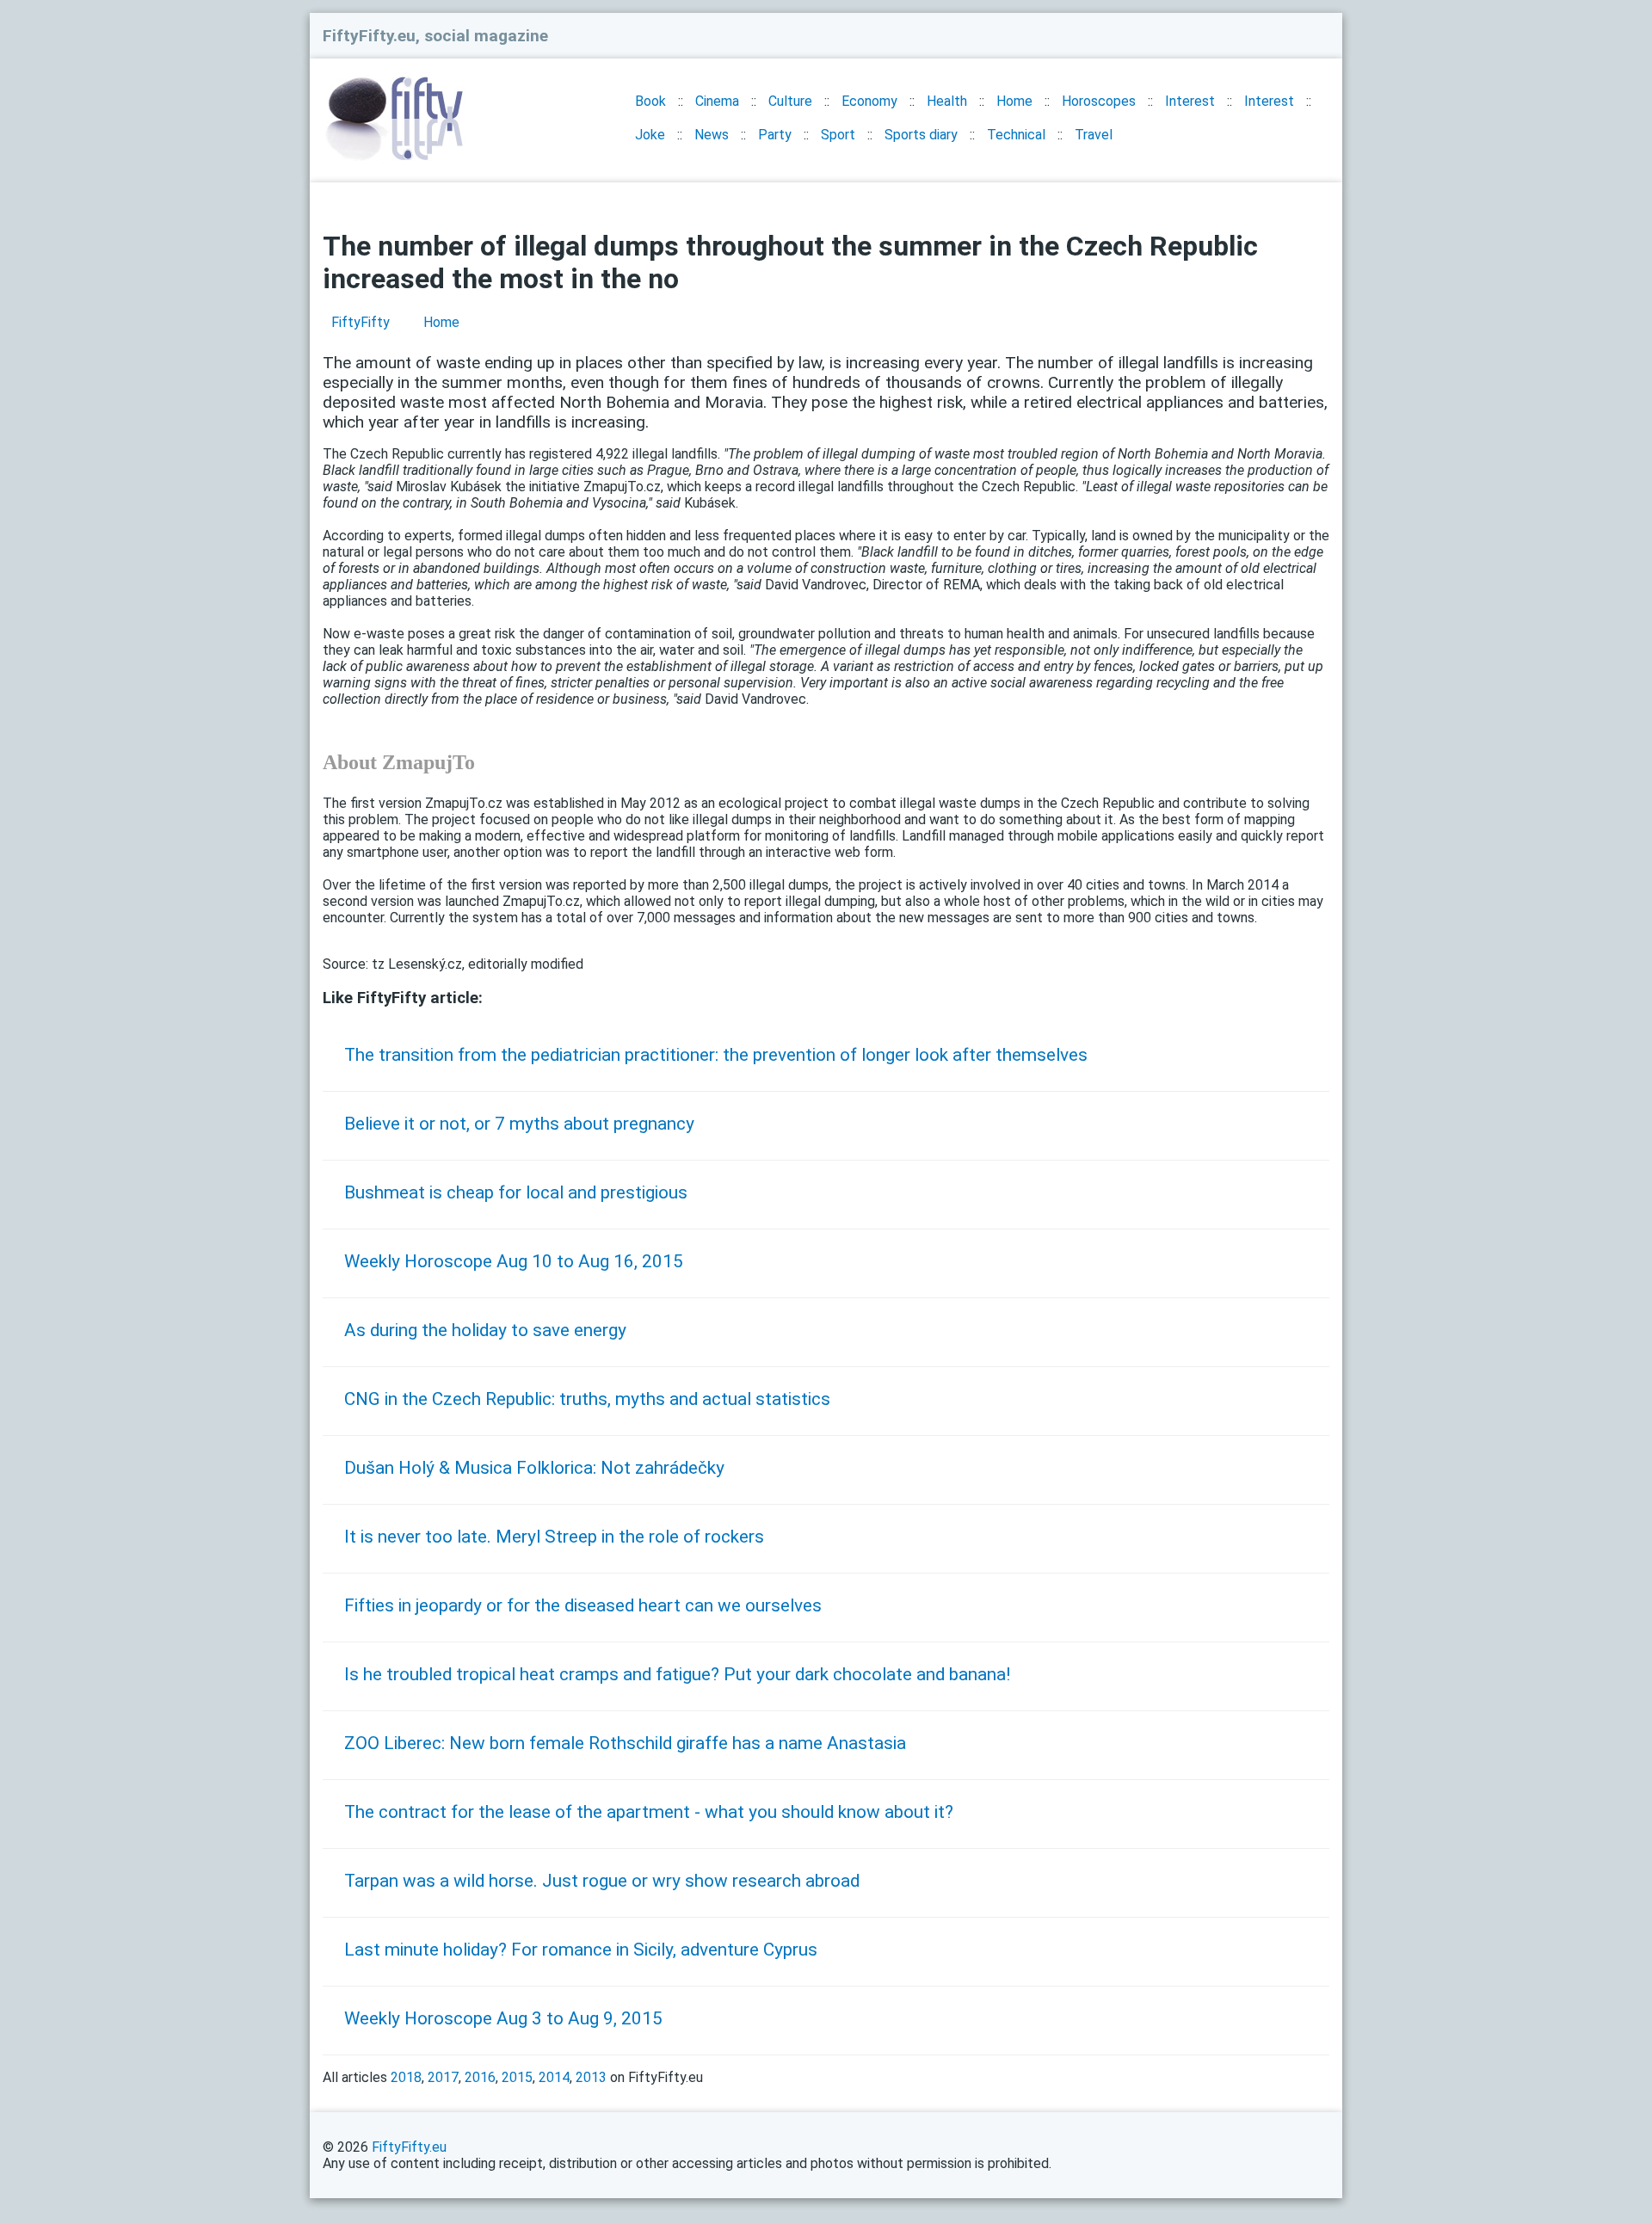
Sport (838, 135)
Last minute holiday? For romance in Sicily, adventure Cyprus (581, 1950)
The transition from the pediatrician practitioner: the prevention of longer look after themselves (716, 1055)
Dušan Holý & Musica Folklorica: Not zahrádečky (534, 1468)
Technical (1016, 135)
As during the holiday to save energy (485, 1330)
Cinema (717, 101)
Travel (1094, 135)
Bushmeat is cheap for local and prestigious (516, 1192)
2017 (443, 2077)
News (712, 135)
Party (775, 135)
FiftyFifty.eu (409, 2147)
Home (1014, 101)
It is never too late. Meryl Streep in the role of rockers (554, 1537)
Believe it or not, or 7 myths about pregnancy (519, 1124)
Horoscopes (1099, 101)
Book (650, 101)
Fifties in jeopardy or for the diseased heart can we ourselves (583, 1605)
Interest (1190, 101)
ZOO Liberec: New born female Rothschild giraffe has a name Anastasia (625, 1743)
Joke (650, 135)
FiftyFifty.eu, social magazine (435, 36)
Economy (869, 101)
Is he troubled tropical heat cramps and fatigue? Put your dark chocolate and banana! (677, 1674)
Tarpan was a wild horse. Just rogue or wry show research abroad (602, 1881)
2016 (480, 2077)
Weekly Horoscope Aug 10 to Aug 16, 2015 (514, 1261)
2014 (554, 2077)
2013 (591, 2077)
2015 (517, 2077)
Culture (790, 101)
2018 (406, 2077)
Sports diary (921, 135)
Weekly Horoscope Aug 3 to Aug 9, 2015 (503, 2018)
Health (947, 101)
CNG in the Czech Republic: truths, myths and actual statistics (587, 1399)
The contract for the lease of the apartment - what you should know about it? (649, 1812)
